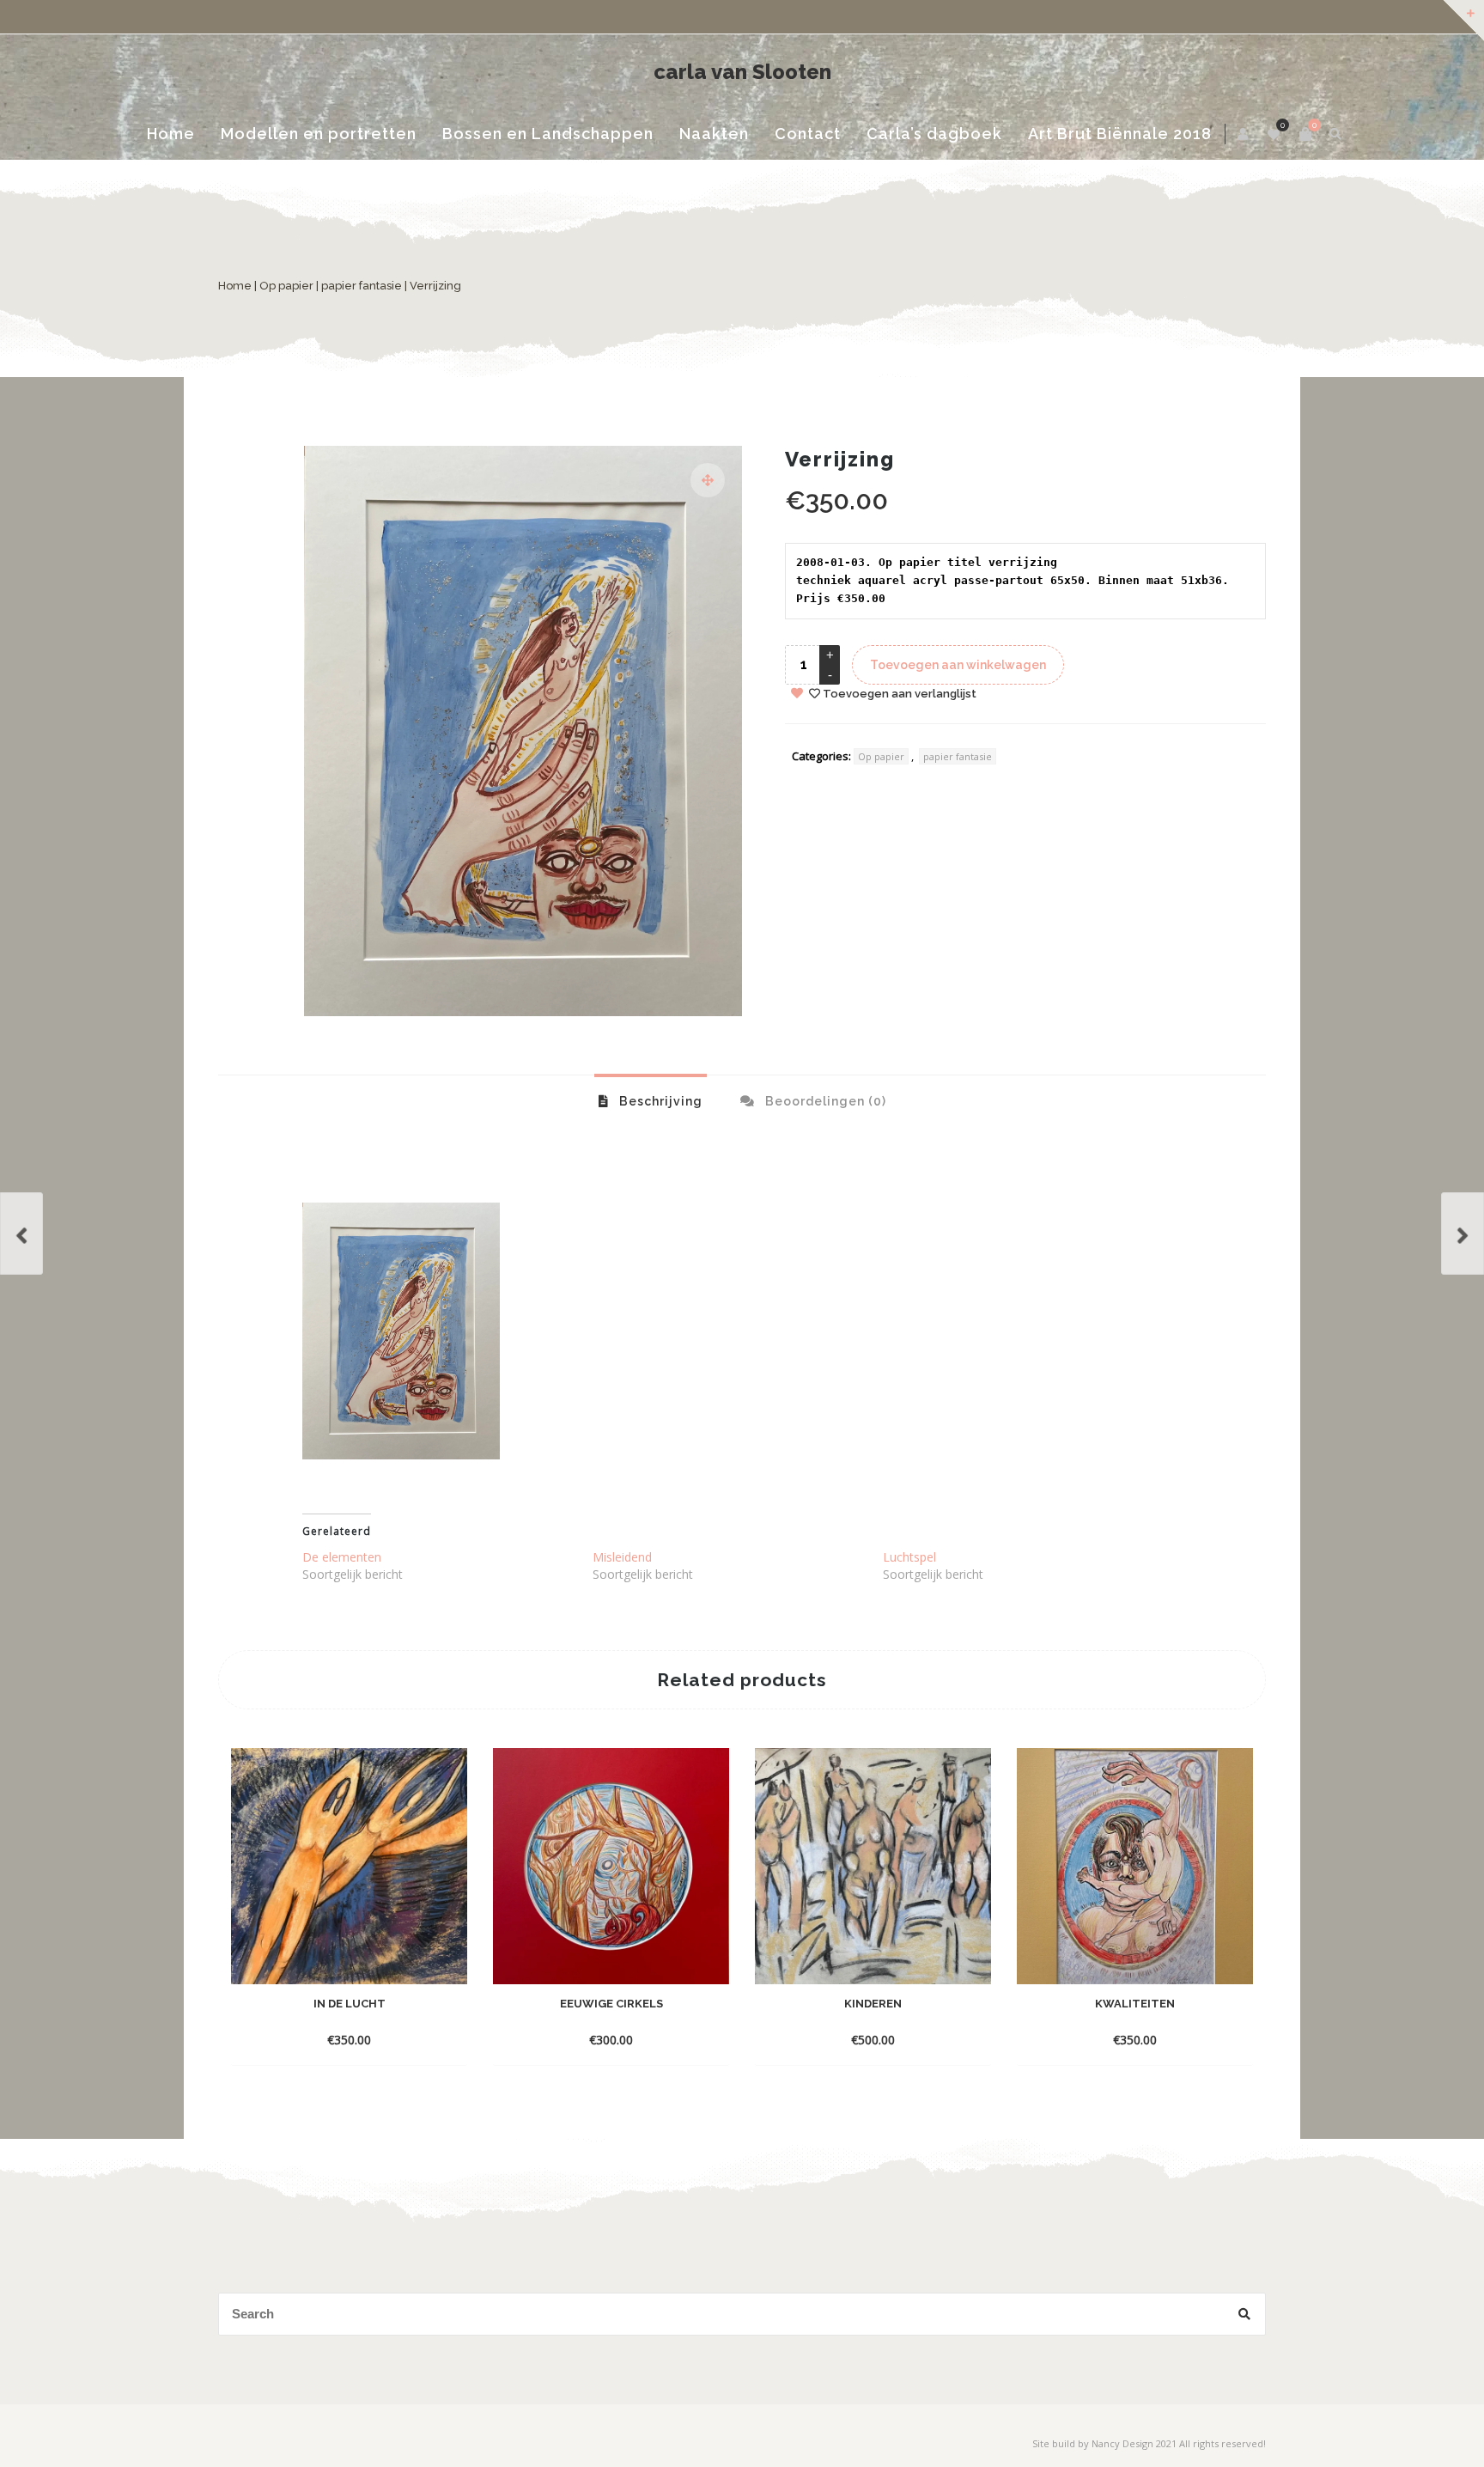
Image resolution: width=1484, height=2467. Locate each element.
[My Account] (1244, 134)
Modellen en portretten (319, 134)
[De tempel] (21, 1233)
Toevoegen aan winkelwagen (958, 665)
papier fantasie (362, 286)
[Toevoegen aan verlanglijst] (350, 2039)
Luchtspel (909, 1557)
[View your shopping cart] (1305, 134)
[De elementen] (1463, 1233)
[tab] (651, 1100)
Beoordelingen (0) (824, 1101)
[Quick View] (436, 2013)
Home (171, 134)
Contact (808, 134)
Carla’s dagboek (934, 134)
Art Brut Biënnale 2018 (1120, 134)
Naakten (714, 134)
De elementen (342, 1557)
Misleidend (622, 1557)
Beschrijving (659, 1101)
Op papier (286, 286)
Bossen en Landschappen (548, 134)
